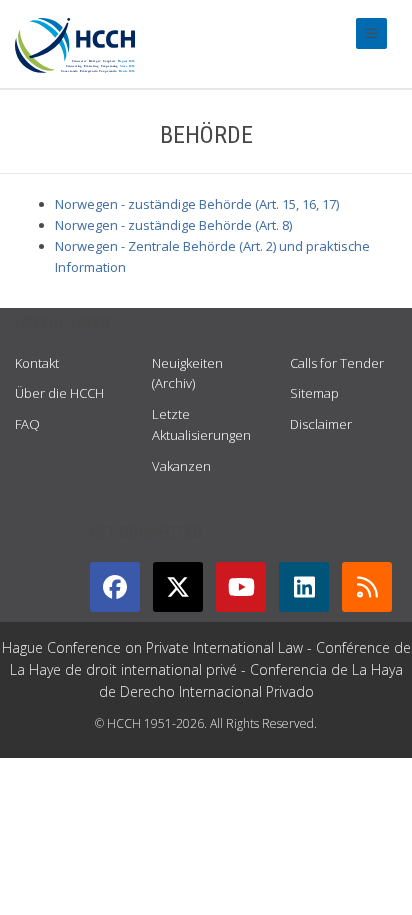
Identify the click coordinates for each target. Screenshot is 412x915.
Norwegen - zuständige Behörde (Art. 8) (173, 225)
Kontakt (37, 363)
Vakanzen (181, 466)
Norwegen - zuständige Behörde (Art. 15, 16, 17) (197, 204)
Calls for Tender (337, 363)
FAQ (27, 424)
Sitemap (314, 393)
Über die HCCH (59, 393)
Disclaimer (321, 424)
